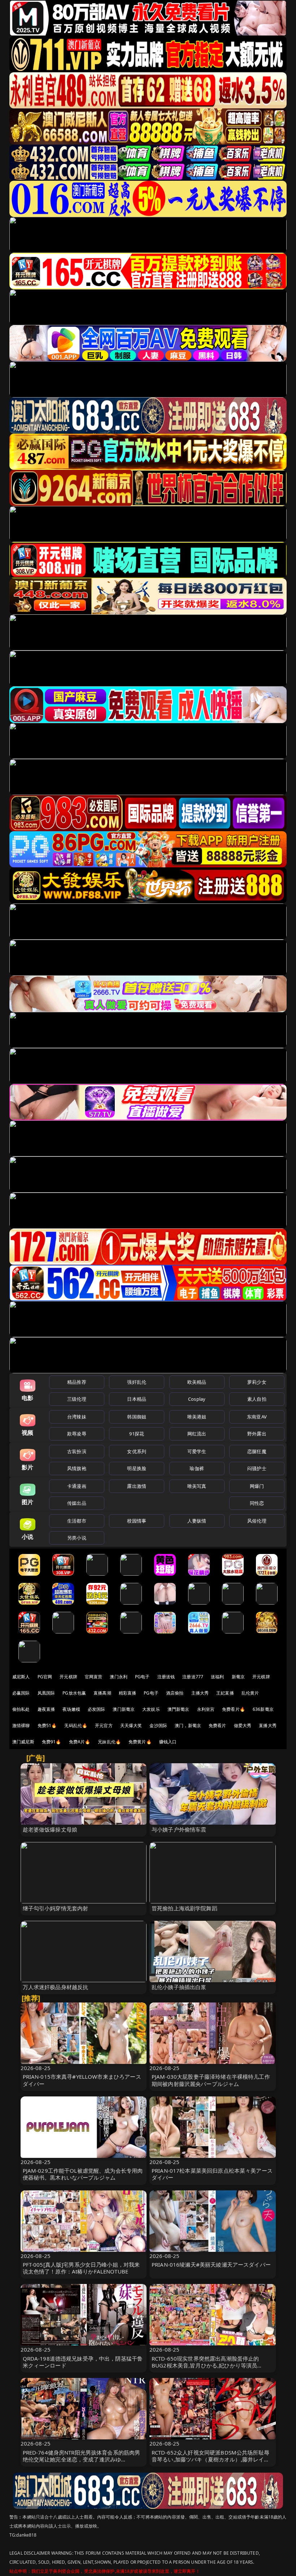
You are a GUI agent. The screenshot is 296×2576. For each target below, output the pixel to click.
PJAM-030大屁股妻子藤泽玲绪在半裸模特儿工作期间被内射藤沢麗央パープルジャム (211, 2080)
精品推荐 (77, 1382)
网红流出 (197, 1434)
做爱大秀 (243, 1725)
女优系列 (137, 1451)
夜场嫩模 (71, 1709)
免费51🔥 (47, 1725)
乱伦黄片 (250, 1693)
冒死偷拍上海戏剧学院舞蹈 (184, 1908)
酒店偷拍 (175, 1693)
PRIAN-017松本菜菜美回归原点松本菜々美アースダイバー (212, 2174)
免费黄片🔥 (140, 1742)
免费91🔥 (52, 1742)
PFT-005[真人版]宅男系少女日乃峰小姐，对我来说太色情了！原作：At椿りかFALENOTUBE (81, 2268)
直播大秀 (268, 1725)
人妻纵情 (197, 1521)
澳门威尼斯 (23, 1742)
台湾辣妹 (77, 1417)
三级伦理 (77, 1399)
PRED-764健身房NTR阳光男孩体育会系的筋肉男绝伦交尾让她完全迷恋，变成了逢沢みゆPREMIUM (82, 2459)
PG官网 (45, 1677)
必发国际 (97, 1709)
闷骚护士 (257, 1468)
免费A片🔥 (80, 1742)
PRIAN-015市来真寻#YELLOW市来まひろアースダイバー (82, 2080)
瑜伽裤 (197, 1468)
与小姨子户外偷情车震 (179, 1829)
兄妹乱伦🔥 (109, 1742)
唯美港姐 (197, 1417)
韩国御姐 (137, 1417)
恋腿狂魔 (257, 1451)
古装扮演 (77, 1451)
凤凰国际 (46, 1693)
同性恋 (257, 1503)
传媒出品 (77, 1503)
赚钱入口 (168, 1742)
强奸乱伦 (137, 1382)
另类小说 (77, 1538)
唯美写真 (197, 1486)
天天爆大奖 (131, 1725)
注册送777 (193, 1677)
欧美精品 (197, 1382)
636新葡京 (263, 1709)
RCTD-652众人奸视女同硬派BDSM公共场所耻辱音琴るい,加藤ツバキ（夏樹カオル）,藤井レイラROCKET (210, 2459)
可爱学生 (197, 1451)
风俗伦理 (257, 1521)
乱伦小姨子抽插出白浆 (179, 1987)
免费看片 (217, 1725)
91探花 (137, 1434)
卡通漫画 (77, 1486)
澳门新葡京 (124, 1709)
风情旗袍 (77, 1468)
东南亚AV (257, 1417)
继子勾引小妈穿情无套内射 (56, 1908)
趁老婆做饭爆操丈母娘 (50, 1829)
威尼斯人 (21, 1677)
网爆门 (257, 1486)
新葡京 (238, 1677)
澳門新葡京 (179, 1709)
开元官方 (104, 1725)
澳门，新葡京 (188, 1725)
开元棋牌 (68, 1677)
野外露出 (257, 1434)
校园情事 (137, 1521)
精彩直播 (128, 1693)
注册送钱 (166, 1677)
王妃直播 (225, 1693)
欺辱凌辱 (77, 1434)
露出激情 (137, 1486)
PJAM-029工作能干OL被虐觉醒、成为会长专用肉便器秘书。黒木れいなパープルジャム (83, 2174)
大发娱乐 (151, 1709)
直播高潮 (102, 1693)
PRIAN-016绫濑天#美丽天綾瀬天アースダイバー (211, 2264)
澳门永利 (119, 1677)
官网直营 (94, 1677)
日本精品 (137, 1399)
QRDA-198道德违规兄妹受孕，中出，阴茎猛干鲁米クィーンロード (83, 2362)
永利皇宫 (206, 1709)
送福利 (217, 1677)
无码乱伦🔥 (76, 1725)
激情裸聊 (21, 1725)
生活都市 (77, 1521)
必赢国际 (21, 1693)
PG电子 (142, 1677)
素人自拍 (257, 1399)
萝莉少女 (257, 1382)
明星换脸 (137, 1468)
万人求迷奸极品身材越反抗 (56, 1987)
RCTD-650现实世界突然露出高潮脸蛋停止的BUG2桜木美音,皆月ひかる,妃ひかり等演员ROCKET (205, 2365)
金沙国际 (158, 1725)
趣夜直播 (46, 1709)
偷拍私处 (21, 1709)
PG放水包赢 (74, 1693)
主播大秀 (200, 1693)
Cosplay (197, 1399)
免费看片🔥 (234, 1709)
